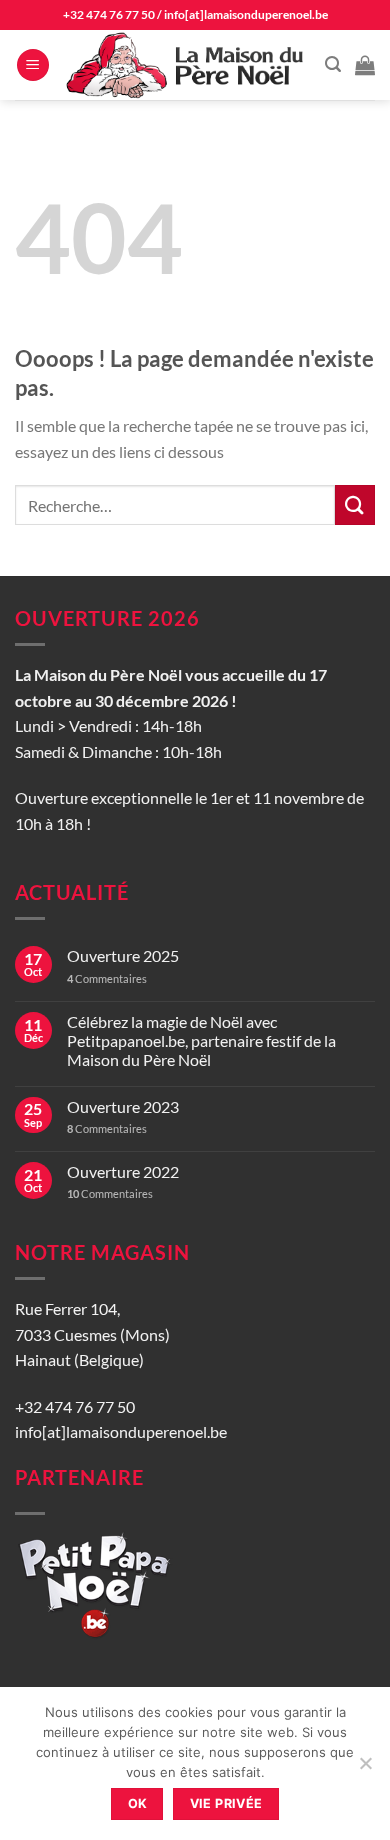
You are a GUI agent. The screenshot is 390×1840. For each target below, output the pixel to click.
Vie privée (226, 1803)
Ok (138, 1803)
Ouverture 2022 (123, 1171)
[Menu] (33, 65)
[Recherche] (333, 64)
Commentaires (107, 978)
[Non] (365, 1769)
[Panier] (365, 65)
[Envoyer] (355, 504)
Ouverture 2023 (123, 1106)
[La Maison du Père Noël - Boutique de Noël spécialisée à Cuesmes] (187, 65)
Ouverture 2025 (123, 955)
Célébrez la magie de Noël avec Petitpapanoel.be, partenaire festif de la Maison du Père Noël (201, 1040)
